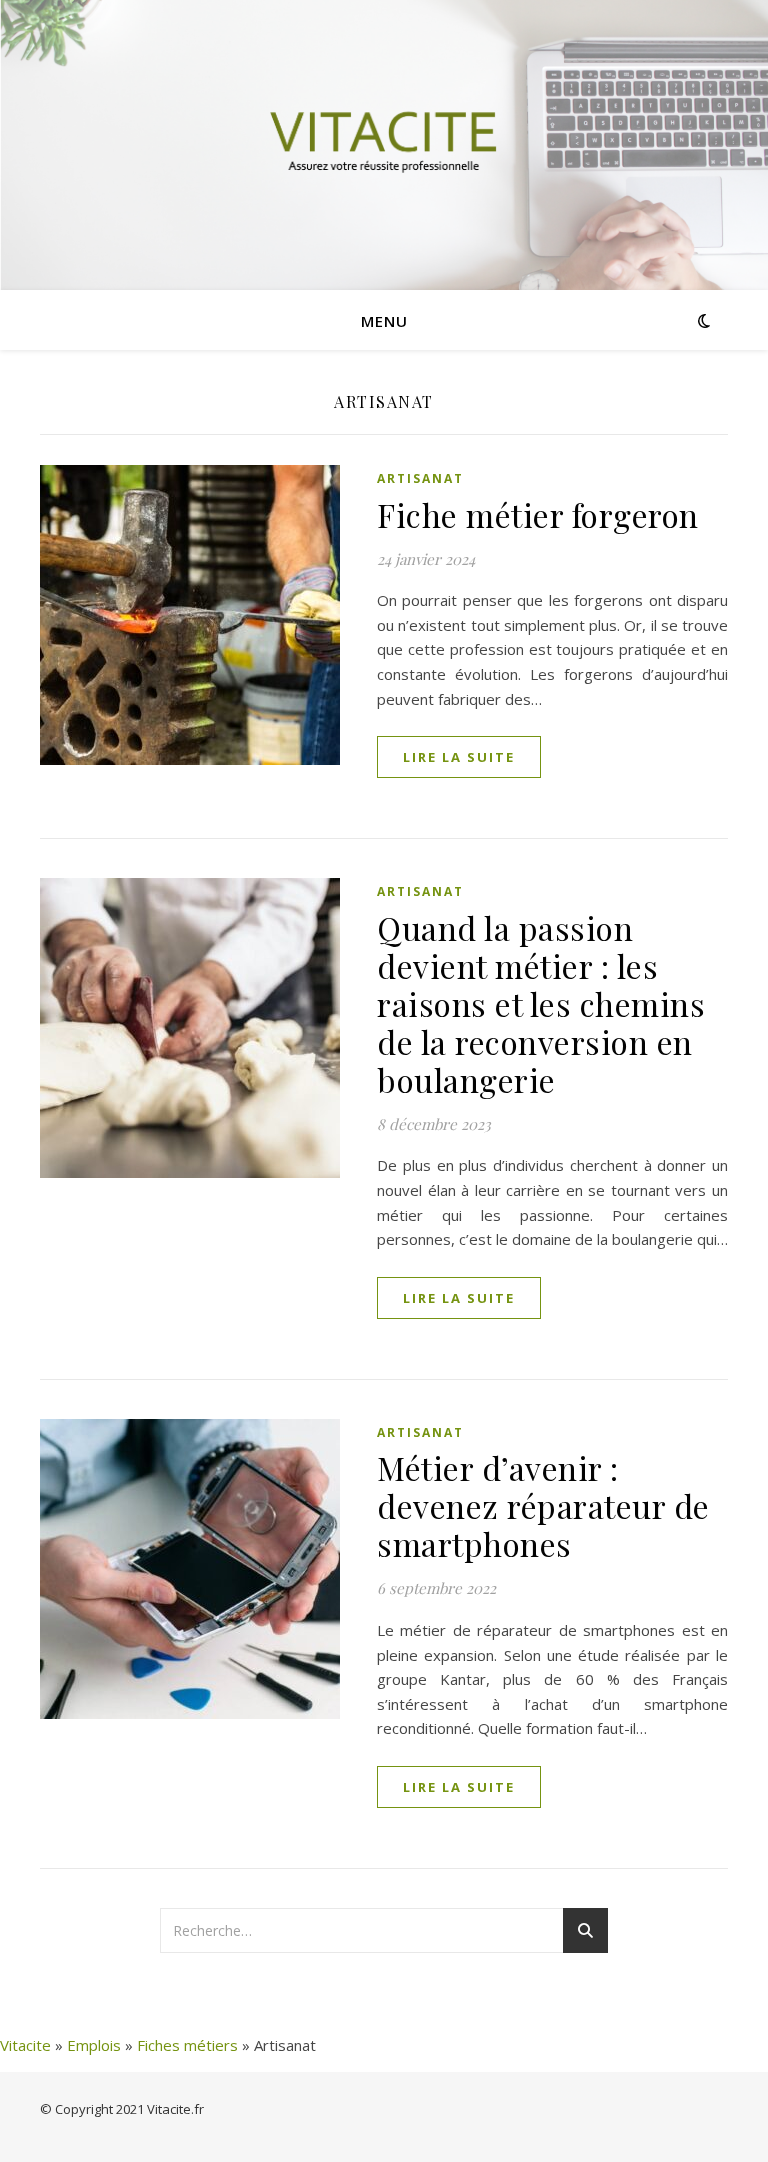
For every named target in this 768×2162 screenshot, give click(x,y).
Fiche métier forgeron (538, 514)
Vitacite (25, 2045)
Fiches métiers (187, 2045)
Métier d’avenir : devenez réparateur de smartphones (543, 1505)
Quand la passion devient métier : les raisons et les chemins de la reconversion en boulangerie (541, 1003)
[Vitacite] (384, 144)
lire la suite (459, 757)
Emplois (94, 2045)
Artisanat (420, 478)
